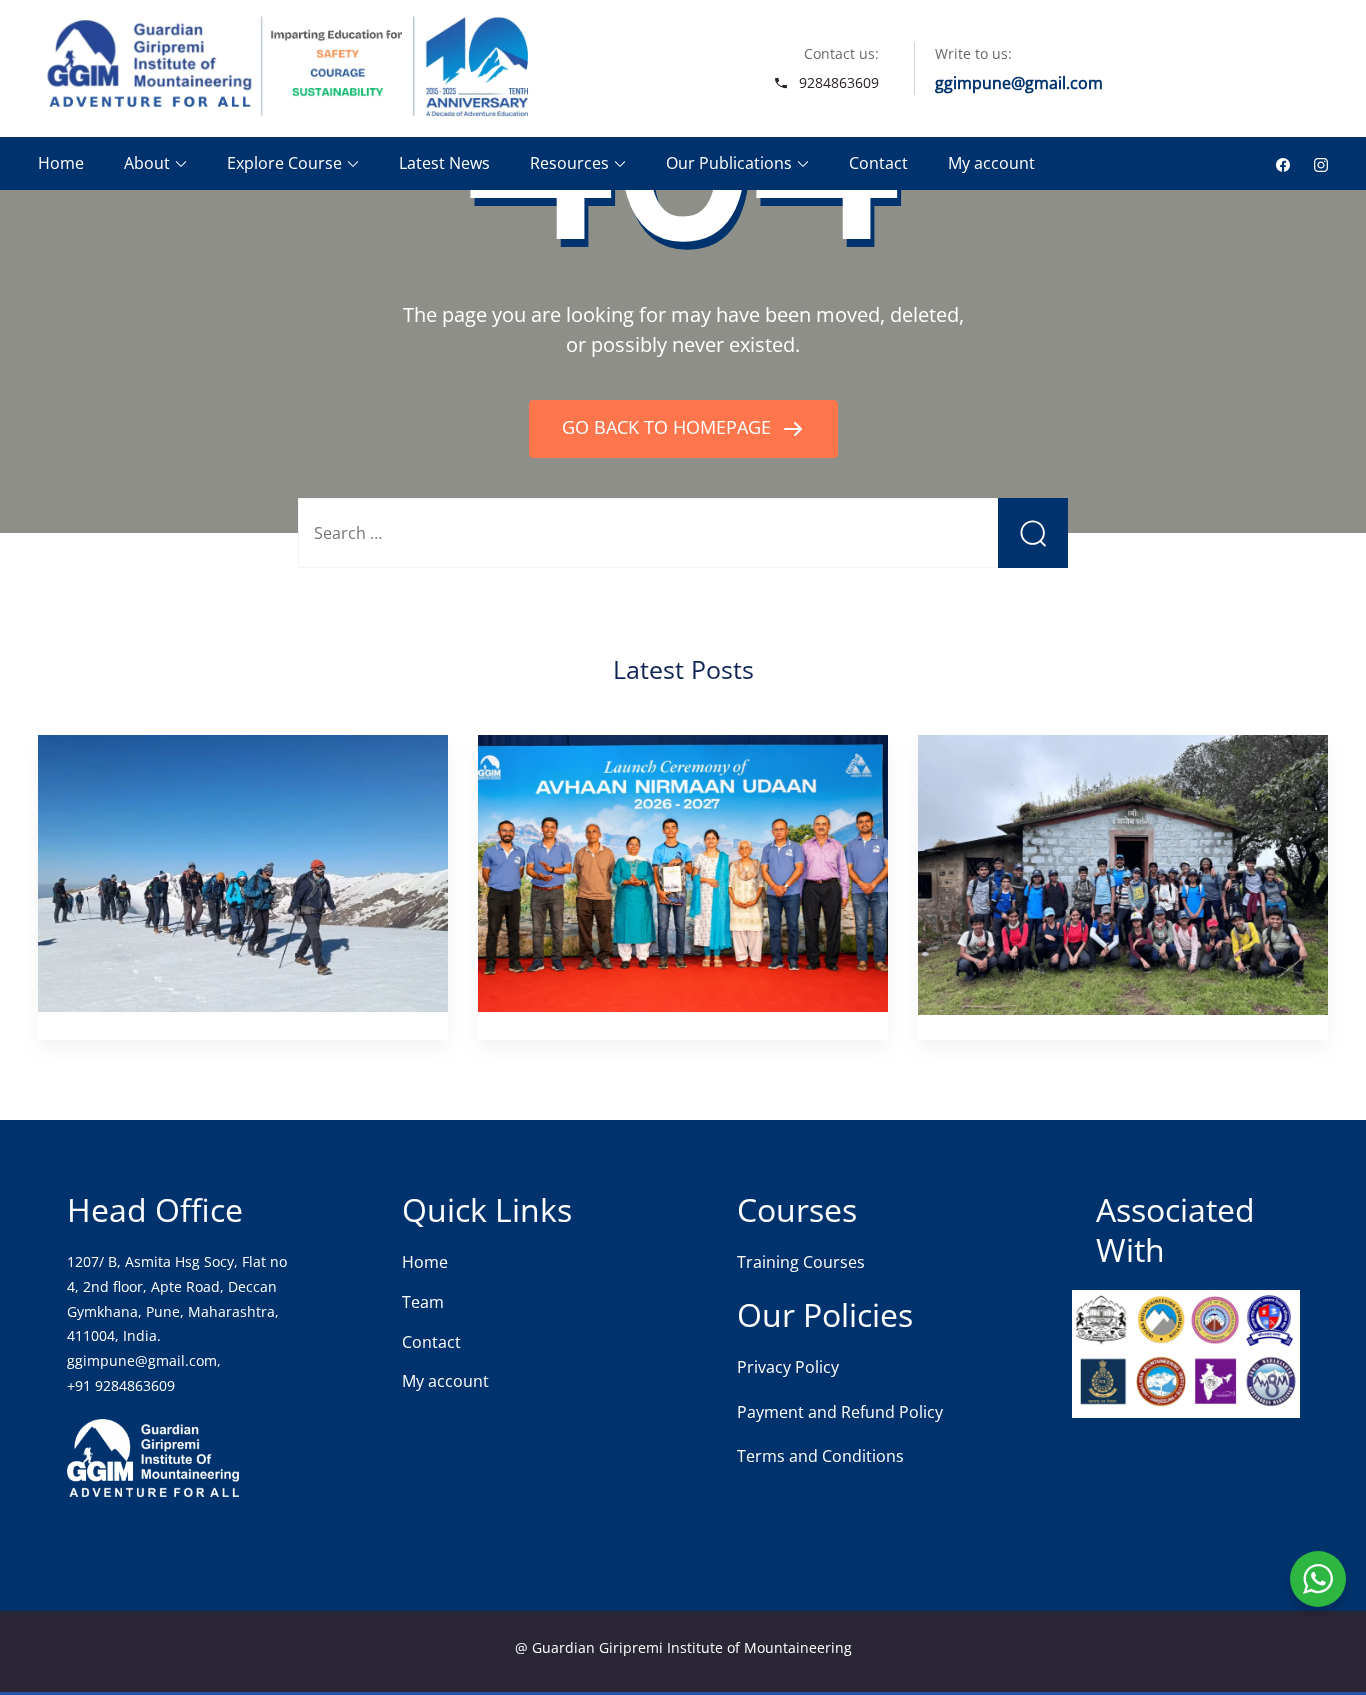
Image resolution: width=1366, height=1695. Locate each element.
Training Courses (801, 1262)
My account (991, 163)
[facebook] (1283, 163)
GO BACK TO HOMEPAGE (669, 427)
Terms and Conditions (820, 1456)
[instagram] (1321, 163)
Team (423, 1302)
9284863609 (839, 82)
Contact (878, 163)
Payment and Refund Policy (840, 1412)
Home (61, 163)
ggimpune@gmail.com (1019, 83)
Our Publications (729, 163)
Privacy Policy (788, 1367)
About (147, 163)
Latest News (444, 163)
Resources (569, 163)
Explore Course (284, 163)
